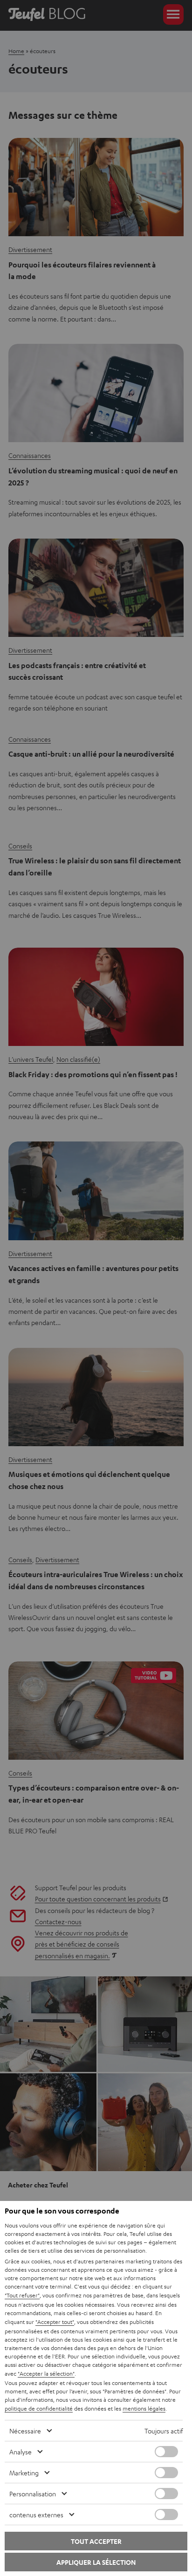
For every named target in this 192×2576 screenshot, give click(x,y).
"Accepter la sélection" (46, 2373)
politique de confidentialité (39, 2408)
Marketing (24, 2473)
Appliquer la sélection (96, 2562)
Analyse (21, 2452)
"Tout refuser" (22, 2295)
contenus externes (36, 2515)
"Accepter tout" (55, 2322)
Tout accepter (96, 2541)
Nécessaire (25, 2431)
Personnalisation (33, 2494)
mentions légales (144, 2408)
